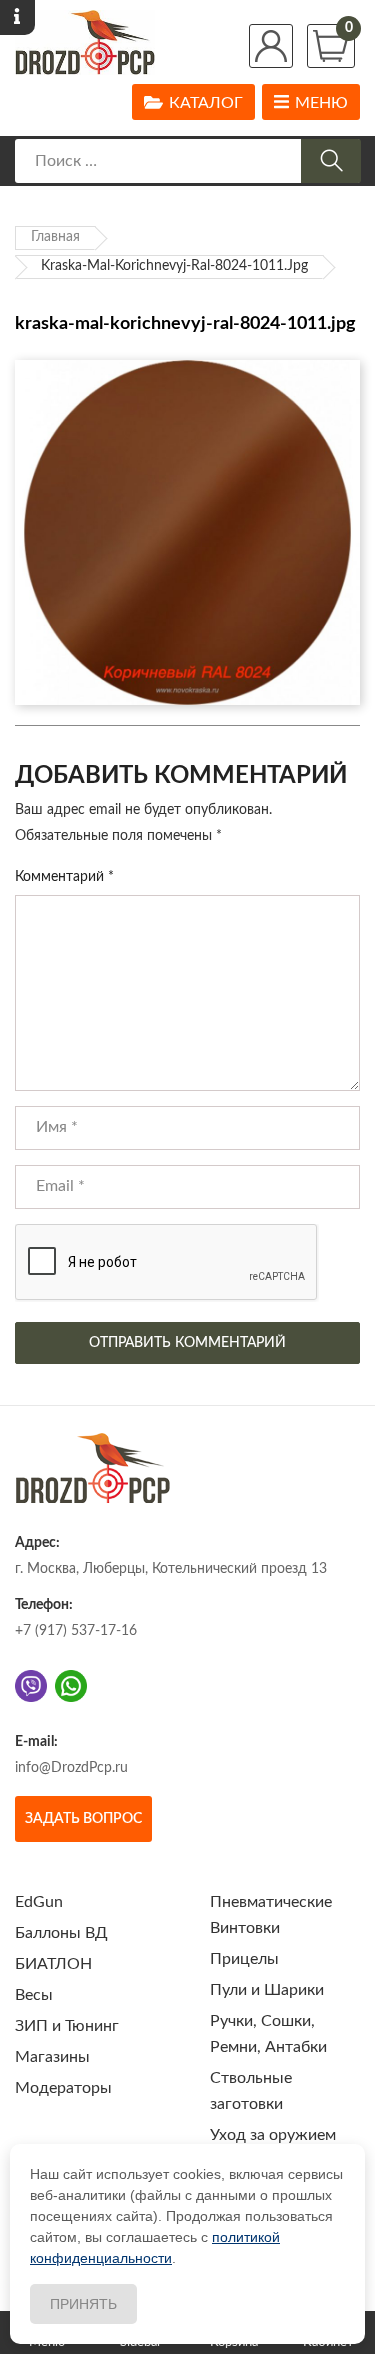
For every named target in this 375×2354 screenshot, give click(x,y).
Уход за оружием (273, 2135)
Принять (83, 2304)
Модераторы (63, 2088)
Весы (34, 1995)
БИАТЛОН (53, 1964)
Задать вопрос (83, 1819)
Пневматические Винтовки (271, 1915)
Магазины (52, 2057)
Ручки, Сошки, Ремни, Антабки (268, 2034)
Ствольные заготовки (251, 2091)
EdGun (39, 1902)
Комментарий (64, 877)
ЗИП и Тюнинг (67, 2026)
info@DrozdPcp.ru (71, 1768)
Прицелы (244, 1959)
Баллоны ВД (61, 1933)
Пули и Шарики (267, 1990)
